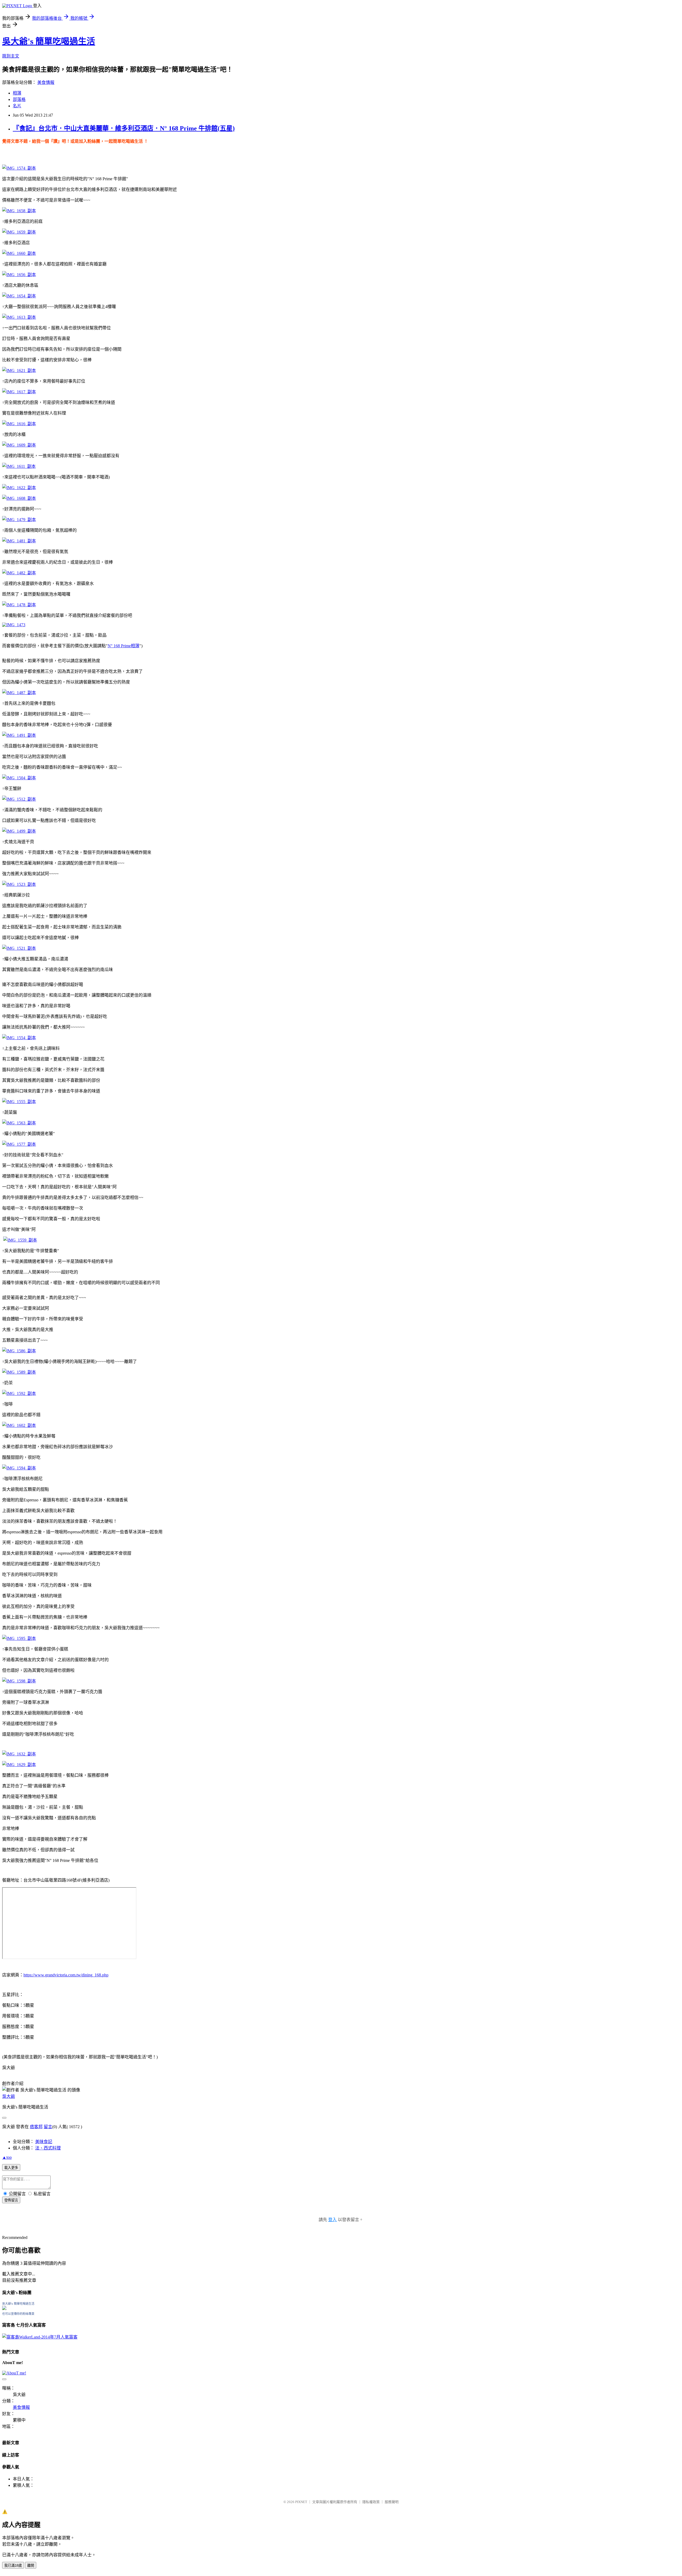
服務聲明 (392, 2502)
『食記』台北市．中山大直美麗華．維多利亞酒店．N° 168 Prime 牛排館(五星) (124, 128)
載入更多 (11, 2168)
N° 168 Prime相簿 (123, 646)
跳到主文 (11, 56)
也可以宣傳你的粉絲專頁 (18, 2314)
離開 (31, 2565)
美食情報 (46, 82)
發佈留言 (11, 2200)
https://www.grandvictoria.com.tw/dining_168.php (66, 1975)
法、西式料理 (48, 2148)
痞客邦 (36, 2127)
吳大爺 (9, 2096)
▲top (7, 2157)
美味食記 (44, 2142)
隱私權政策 (371, 2502)
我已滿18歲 (13, 2565)
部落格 (19, 99)
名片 (17, 106)
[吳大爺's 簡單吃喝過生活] (4, 2309)
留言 (48, 2127)
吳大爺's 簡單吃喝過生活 (49, 41)
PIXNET (301, 2502)
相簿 (17, 93)
